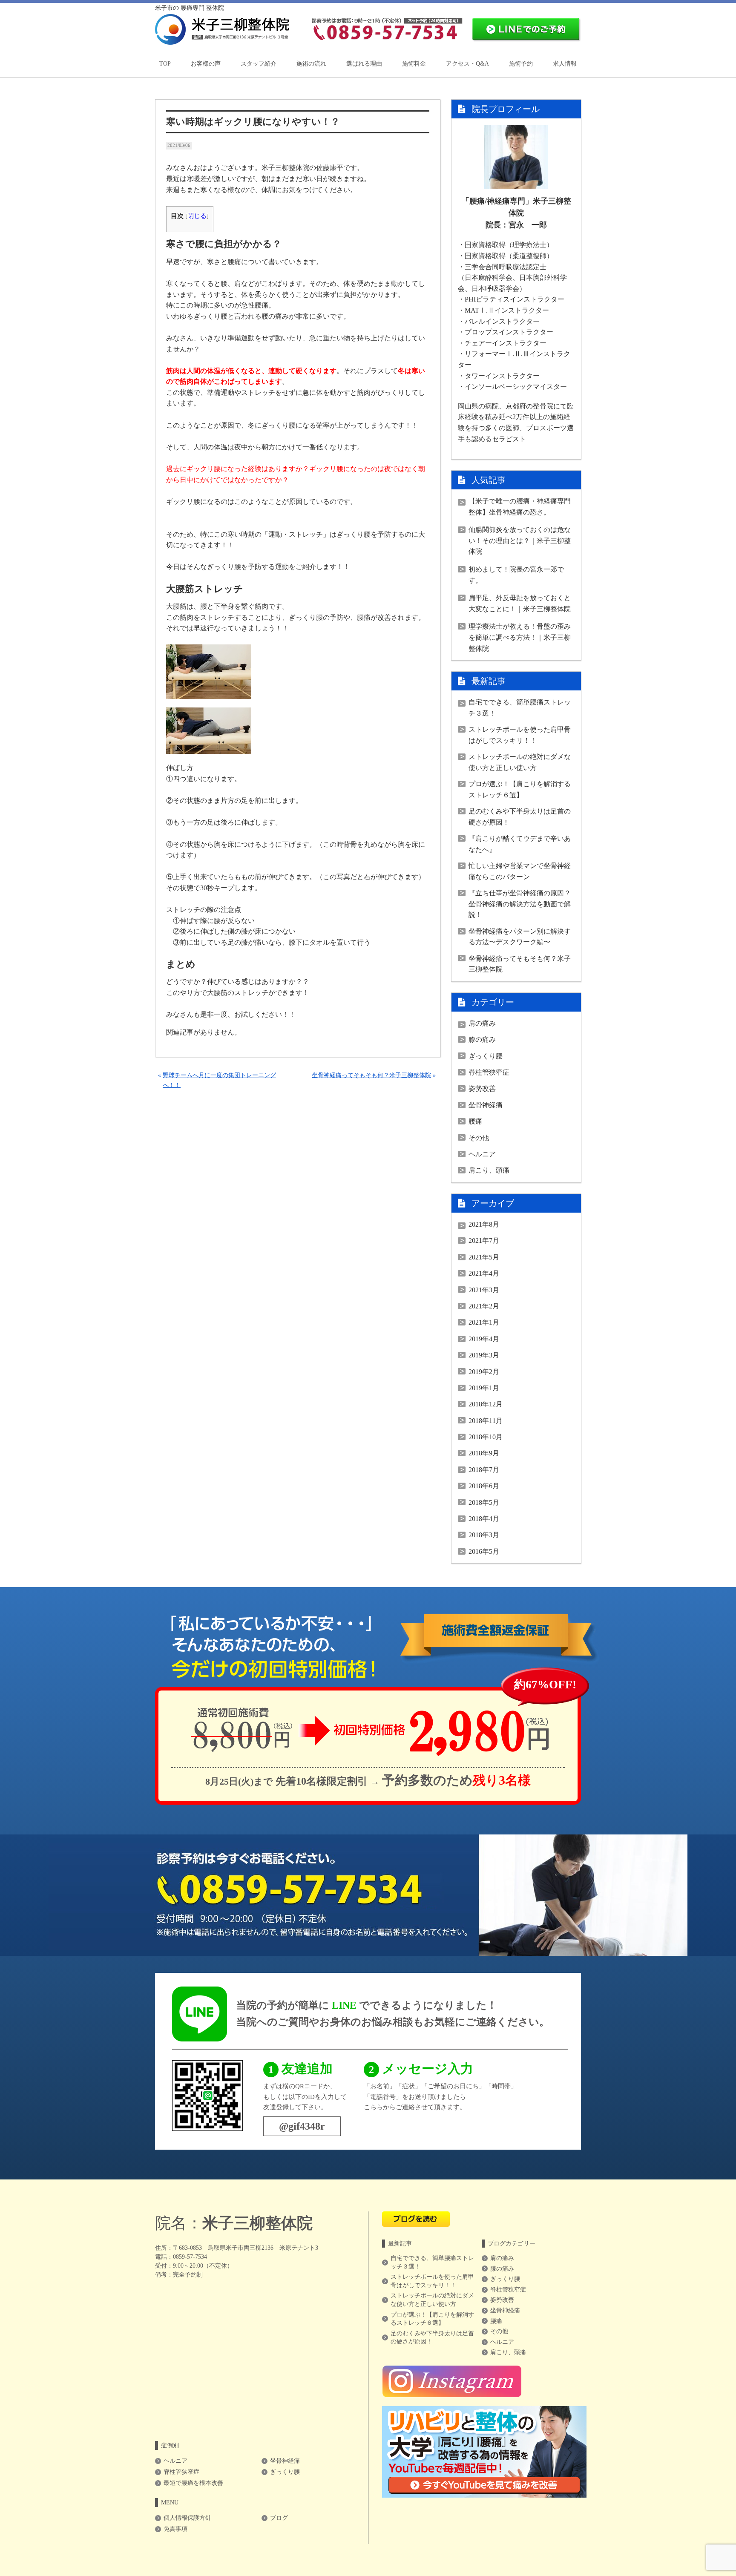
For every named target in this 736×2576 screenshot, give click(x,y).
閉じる (197, 216)
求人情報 (565, 64)
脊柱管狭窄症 (489, 1072)
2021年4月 (484, 1273)
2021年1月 (484, 1322)
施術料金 (414, 64)
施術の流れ (311, 64)
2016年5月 (484, 1551)
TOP (165, 64)
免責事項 (175, 2529)
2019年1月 (484, 1388)
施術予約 (521, 64)
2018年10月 (486, 1437)
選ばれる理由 (364, 64)
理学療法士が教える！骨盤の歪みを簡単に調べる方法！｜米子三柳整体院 (520, 637)
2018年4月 (484, 1519)
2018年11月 (486, 1421)
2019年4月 (484, 1339)
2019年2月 (484, 1372)
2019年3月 (484, 1355)
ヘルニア (482, 1154)
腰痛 (475, 1121)
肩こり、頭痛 (489, 1170)
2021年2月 (484, 1306)
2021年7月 (484, 1241)
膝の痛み (482, 1039)
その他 (479, 1138)
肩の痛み (482, 1023)
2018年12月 (486, 1404)
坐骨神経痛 (486, 1105)
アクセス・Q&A (467, 64)
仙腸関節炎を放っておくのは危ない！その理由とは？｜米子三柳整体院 (520, 540)
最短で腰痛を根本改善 (193, 2483)
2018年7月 (484, 1470)
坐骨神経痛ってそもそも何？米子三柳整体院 (371, 1075)
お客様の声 (206, 64)
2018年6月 (484, 1486)
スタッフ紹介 (259, 64)
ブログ (279, 2518)
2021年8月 (484, 1224)
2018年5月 (484, 1502)
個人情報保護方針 (187, 2518)
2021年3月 (484, 1290)
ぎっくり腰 (486, 1056)
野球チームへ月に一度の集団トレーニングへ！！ (219, 1080)
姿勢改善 (482, 1088)
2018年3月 (484, 1535)
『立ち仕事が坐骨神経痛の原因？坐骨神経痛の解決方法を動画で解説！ (520, 904)
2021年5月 (484, 1257)
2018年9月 (484, 1453)
